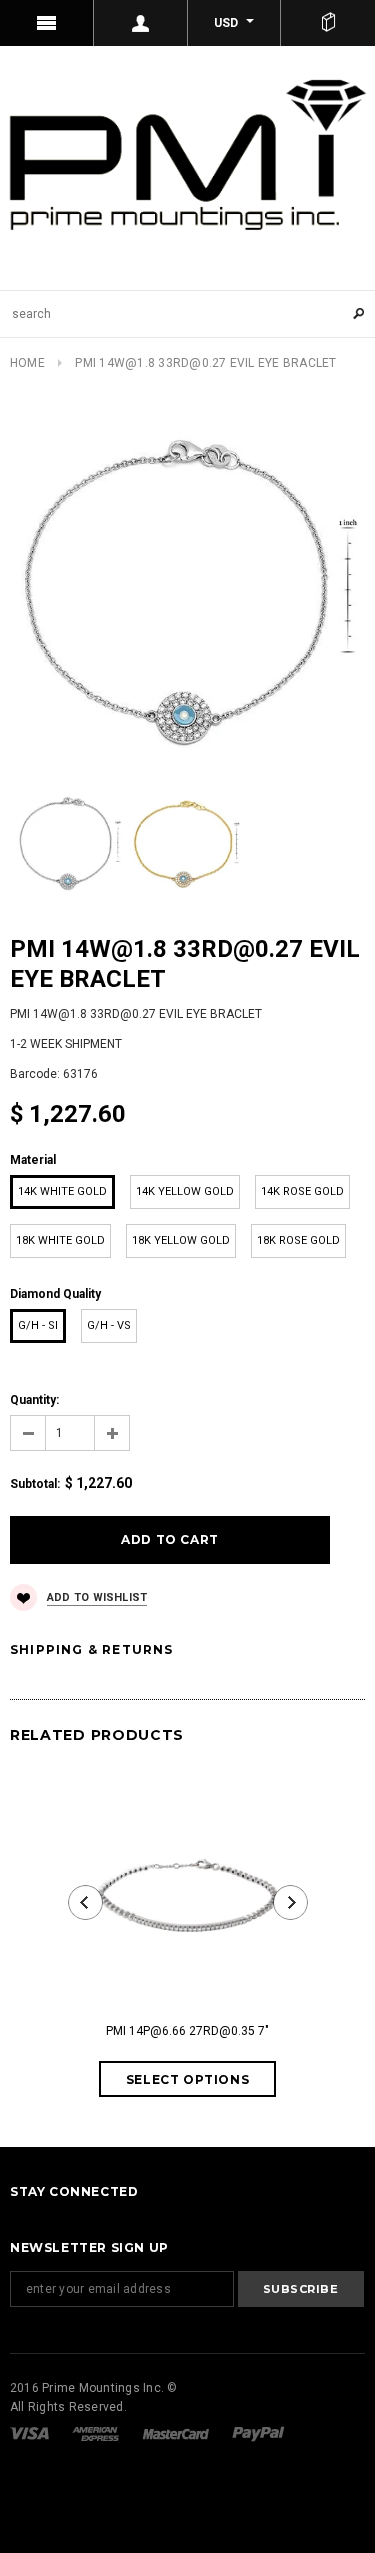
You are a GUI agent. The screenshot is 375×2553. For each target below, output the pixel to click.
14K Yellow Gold (185, 1191)
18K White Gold (60, 1240)
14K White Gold (62, 1191)
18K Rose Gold (298, 1240)
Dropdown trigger (141, 23)
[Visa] (31, 2433)
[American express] (97, 2433)
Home (27, 363)
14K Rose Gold (302, 1191)
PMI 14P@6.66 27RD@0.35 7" (187, 2031)
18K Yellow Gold (181, 1240)
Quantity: (34, 1400)
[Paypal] (258, 2433)
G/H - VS (109, 1325)
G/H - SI (38, 1325)
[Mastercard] (177, 2433)
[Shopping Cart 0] (328, 23)
